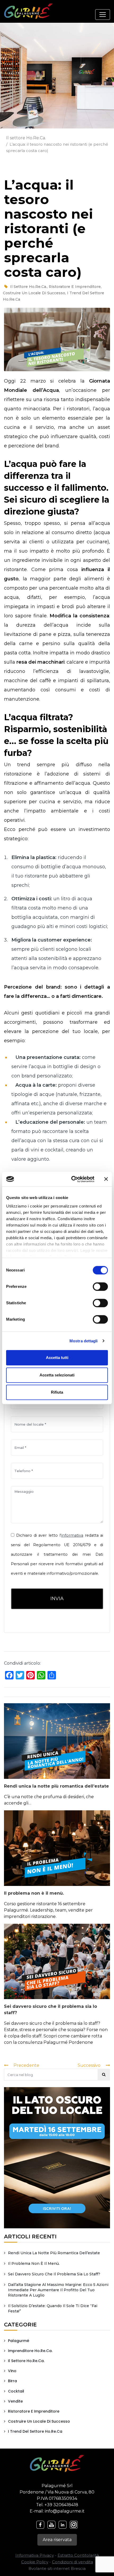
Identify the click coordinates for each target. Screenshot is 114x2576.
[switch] (101, 1287)
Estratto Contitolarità (78, 2555)
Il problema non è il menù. (34, 1893)
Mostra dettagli (84, 1341)
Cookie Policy (35, 2562)
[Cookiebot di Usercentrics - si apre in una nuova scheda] (72, 1179)
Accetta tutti (57, 1358)
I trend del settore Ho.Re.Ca (35, 2431)
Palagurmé (19, 2341)
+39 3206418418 (61, 2505)
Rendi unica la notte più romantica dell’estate (56, 1786)
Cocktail (16, 2391)
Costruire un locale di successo (34, 293)
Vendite (15, 2401)
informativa (72, 1535)
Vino (12, 2371)
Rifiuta (57, 1392)
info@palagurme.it (65, 2511)
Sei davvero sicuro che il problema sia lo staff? (54, 2274)
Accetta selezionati (57, 1375)
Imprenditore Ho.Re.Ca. (30, 2351)
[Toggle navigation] (103, 15)
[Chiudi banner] (106, 1179)
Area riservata (57, 2540)
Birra (12, 2381)
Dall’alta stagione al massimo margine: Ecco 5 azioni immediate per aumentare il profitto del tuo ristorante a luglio (58, 2290)
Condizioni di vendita (73, 2562)
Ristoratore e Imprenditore (75, 287)
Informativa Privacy (35, 2555)
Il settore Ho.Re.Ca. (26, 138)
